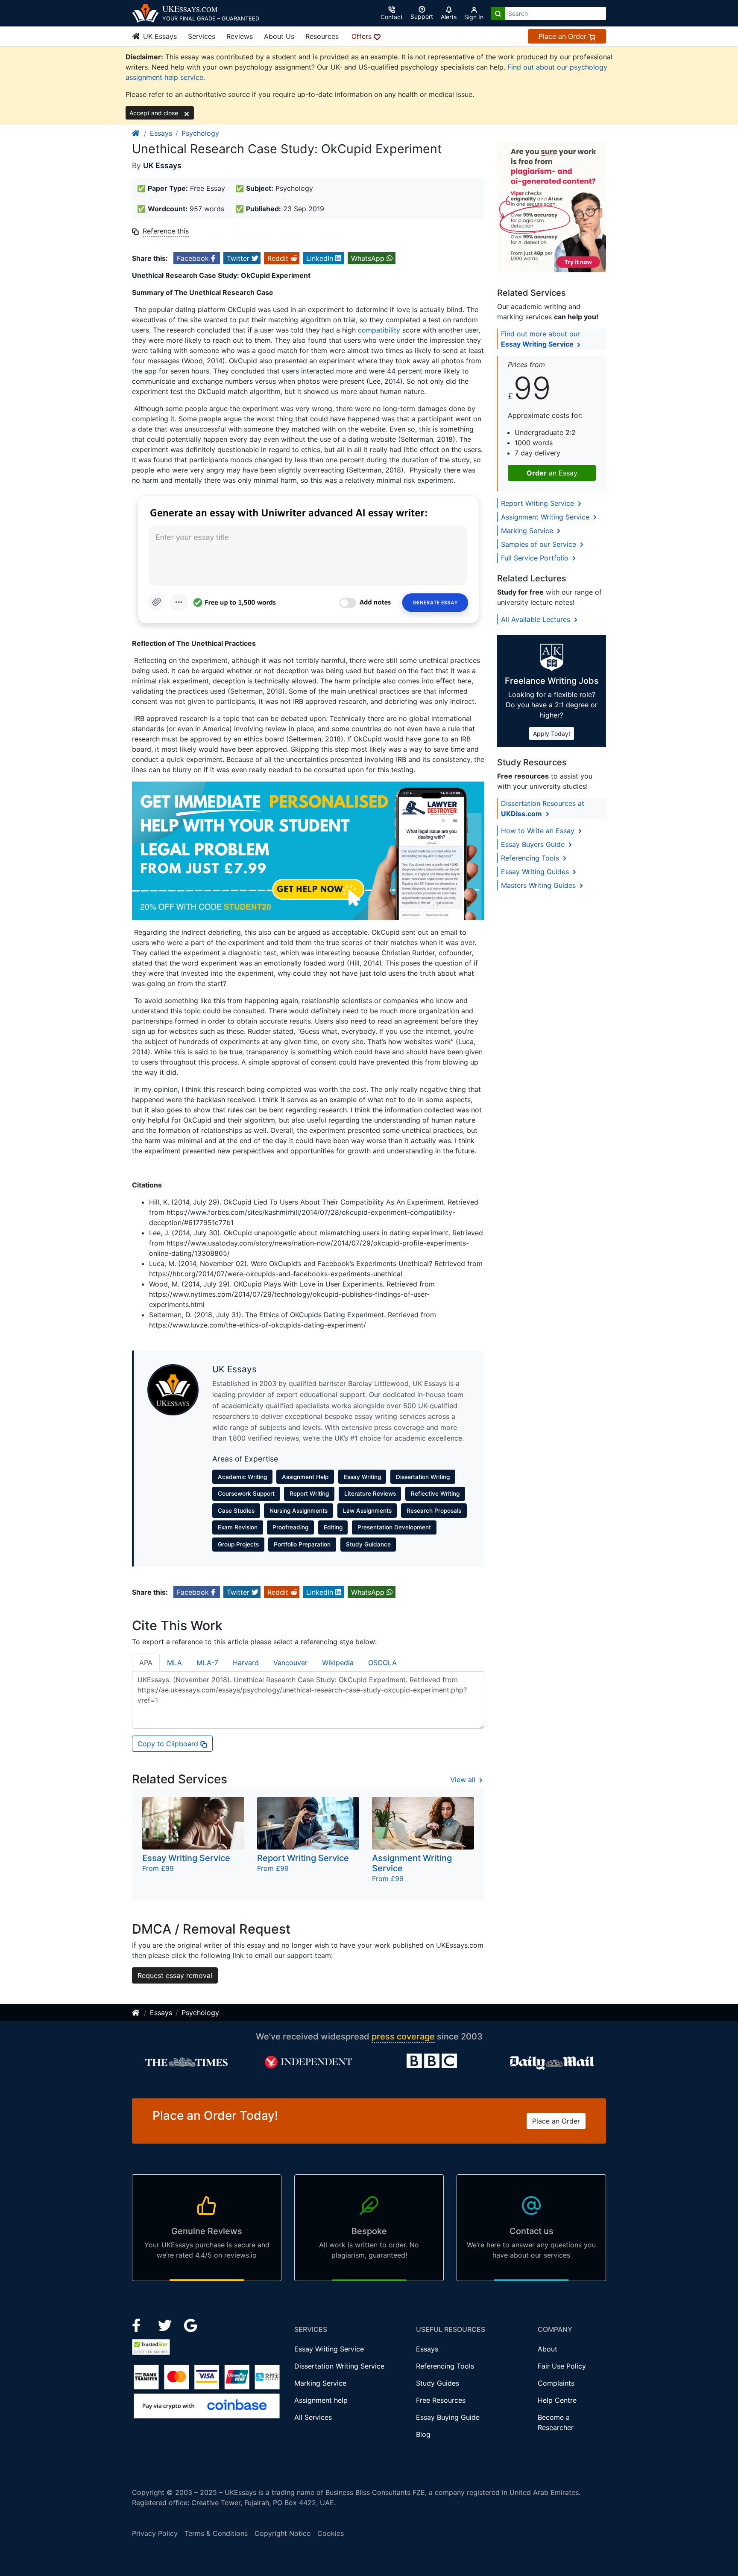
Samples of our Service (540, 544)
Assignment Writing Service (546, 517)
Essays (161, 133)
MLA (174, 1663)
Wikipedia (338, 1663)
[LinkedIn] (166, 2325)
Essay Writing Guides (536, 872)
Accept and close (155, 113)
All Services (313, 2417)
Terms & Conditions (216, 2533)
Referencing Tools (531, 858)
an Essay (552, 473)
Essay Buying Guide (448, 2417)
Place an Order (564, 36)
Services (202, 36)
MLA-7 (207, 1663)
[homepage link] (136, 133)
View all (464, 1780)
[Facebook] (140, 2325)
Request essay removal (175, 1975)
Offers (363, 36)
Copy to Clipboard (169, 1744)
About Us (279, 36)
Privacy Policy (155, 2533)
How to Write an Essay (539, 831)
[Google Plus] (191, 2325)
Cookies (331, 2533)
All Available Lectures (537, 619)
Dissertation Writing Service (339, 2366)
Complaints (556, 2383)
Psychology (200, 133)
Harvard (246, 1663)
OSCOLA (382, 1663)
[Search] (498, 13)
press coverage (403, 2036)
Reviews (240, 36)
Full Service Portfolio (536, 558)
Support (422, 16)
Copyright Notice (283, 2533)
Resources (322, 36)
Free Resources (441, 2400)
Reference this (166, 231)
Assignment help (321, 2400)
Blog (423, 2434)
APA (146, 1663)
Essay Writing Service (329, 2349)
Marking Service (528, 531)
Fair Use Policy (562, 2366)
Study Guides (438, 2383)
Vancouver (290, 1663)
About (548, 2349)
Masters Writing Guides (539, 885)
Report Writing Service (539, 503)
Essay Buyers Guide (534, 844)
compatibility (379, 330)
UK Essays (159, 36)
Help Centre (557, 2400)
